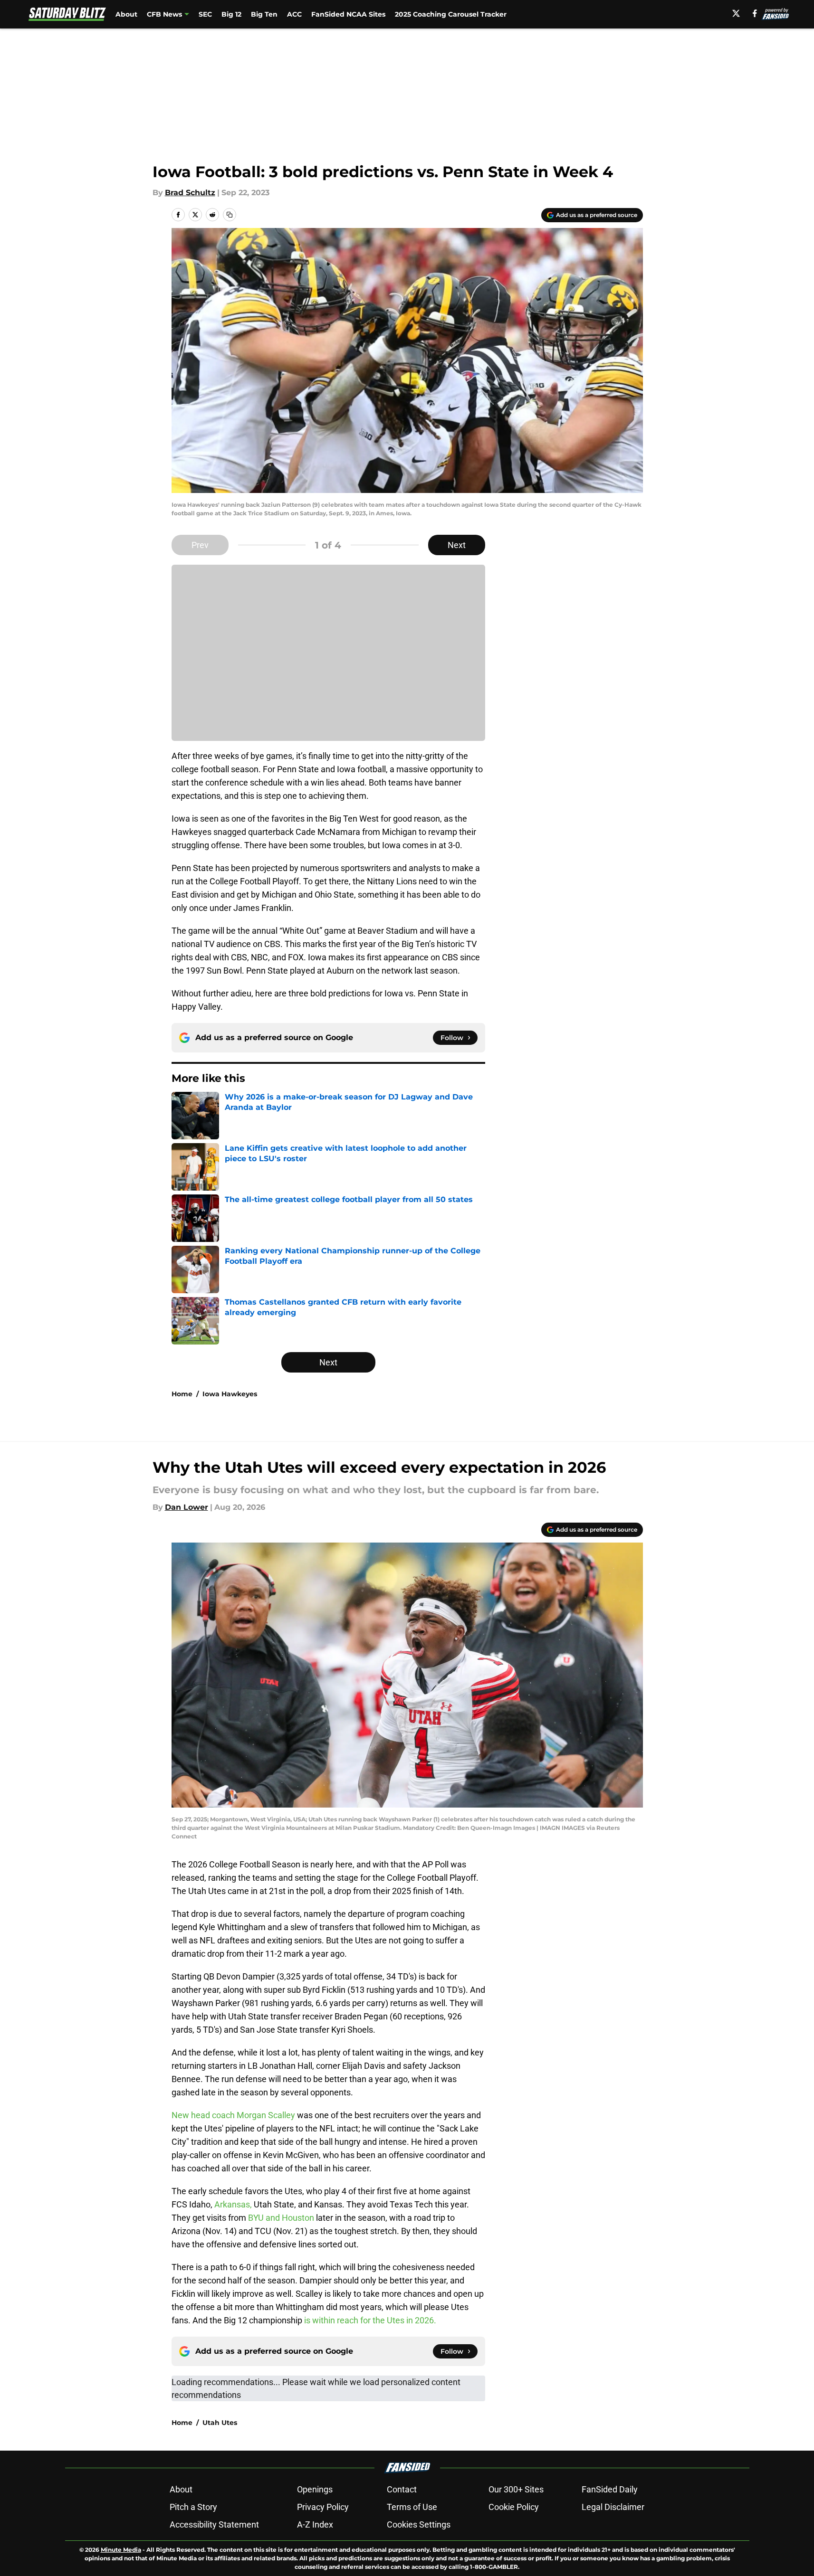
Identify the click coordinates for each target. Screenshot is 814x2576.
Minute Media (121, 2550)
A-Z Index (315, 2524)
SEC (205, 14)
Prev (200, 545)
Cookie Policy (514, 2507)
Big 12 (231, 14)
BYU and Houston (281, 2218)
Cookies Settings (419, 2524)
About (126, 14)
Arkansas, (233, 2204)
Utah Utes (220, 2423)
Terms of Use (412, 2507)
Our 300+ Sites (516, 2489)
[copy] (230, 215)
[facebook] (755, 13)
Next (457, 545)
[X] (736, 13)
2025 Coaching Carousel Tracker (451, 14)
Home (182, 1394)
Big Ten (264, 14)
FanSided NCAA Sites (348, 14)
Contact (402, 2489)
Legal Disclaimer (613, 2507)
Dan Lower (187, 1507)
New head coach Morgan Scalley (233, 2115)
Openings (315, 2489)
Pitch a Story (193, 2507)
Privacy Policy (323, 2507)
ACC (294, 14)
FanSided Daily (610, 2489)
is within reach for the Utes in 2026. (370, 2320)
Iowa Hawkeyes (230, 1394)
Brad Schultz (190, 193)
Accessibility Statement (214, 2524)
